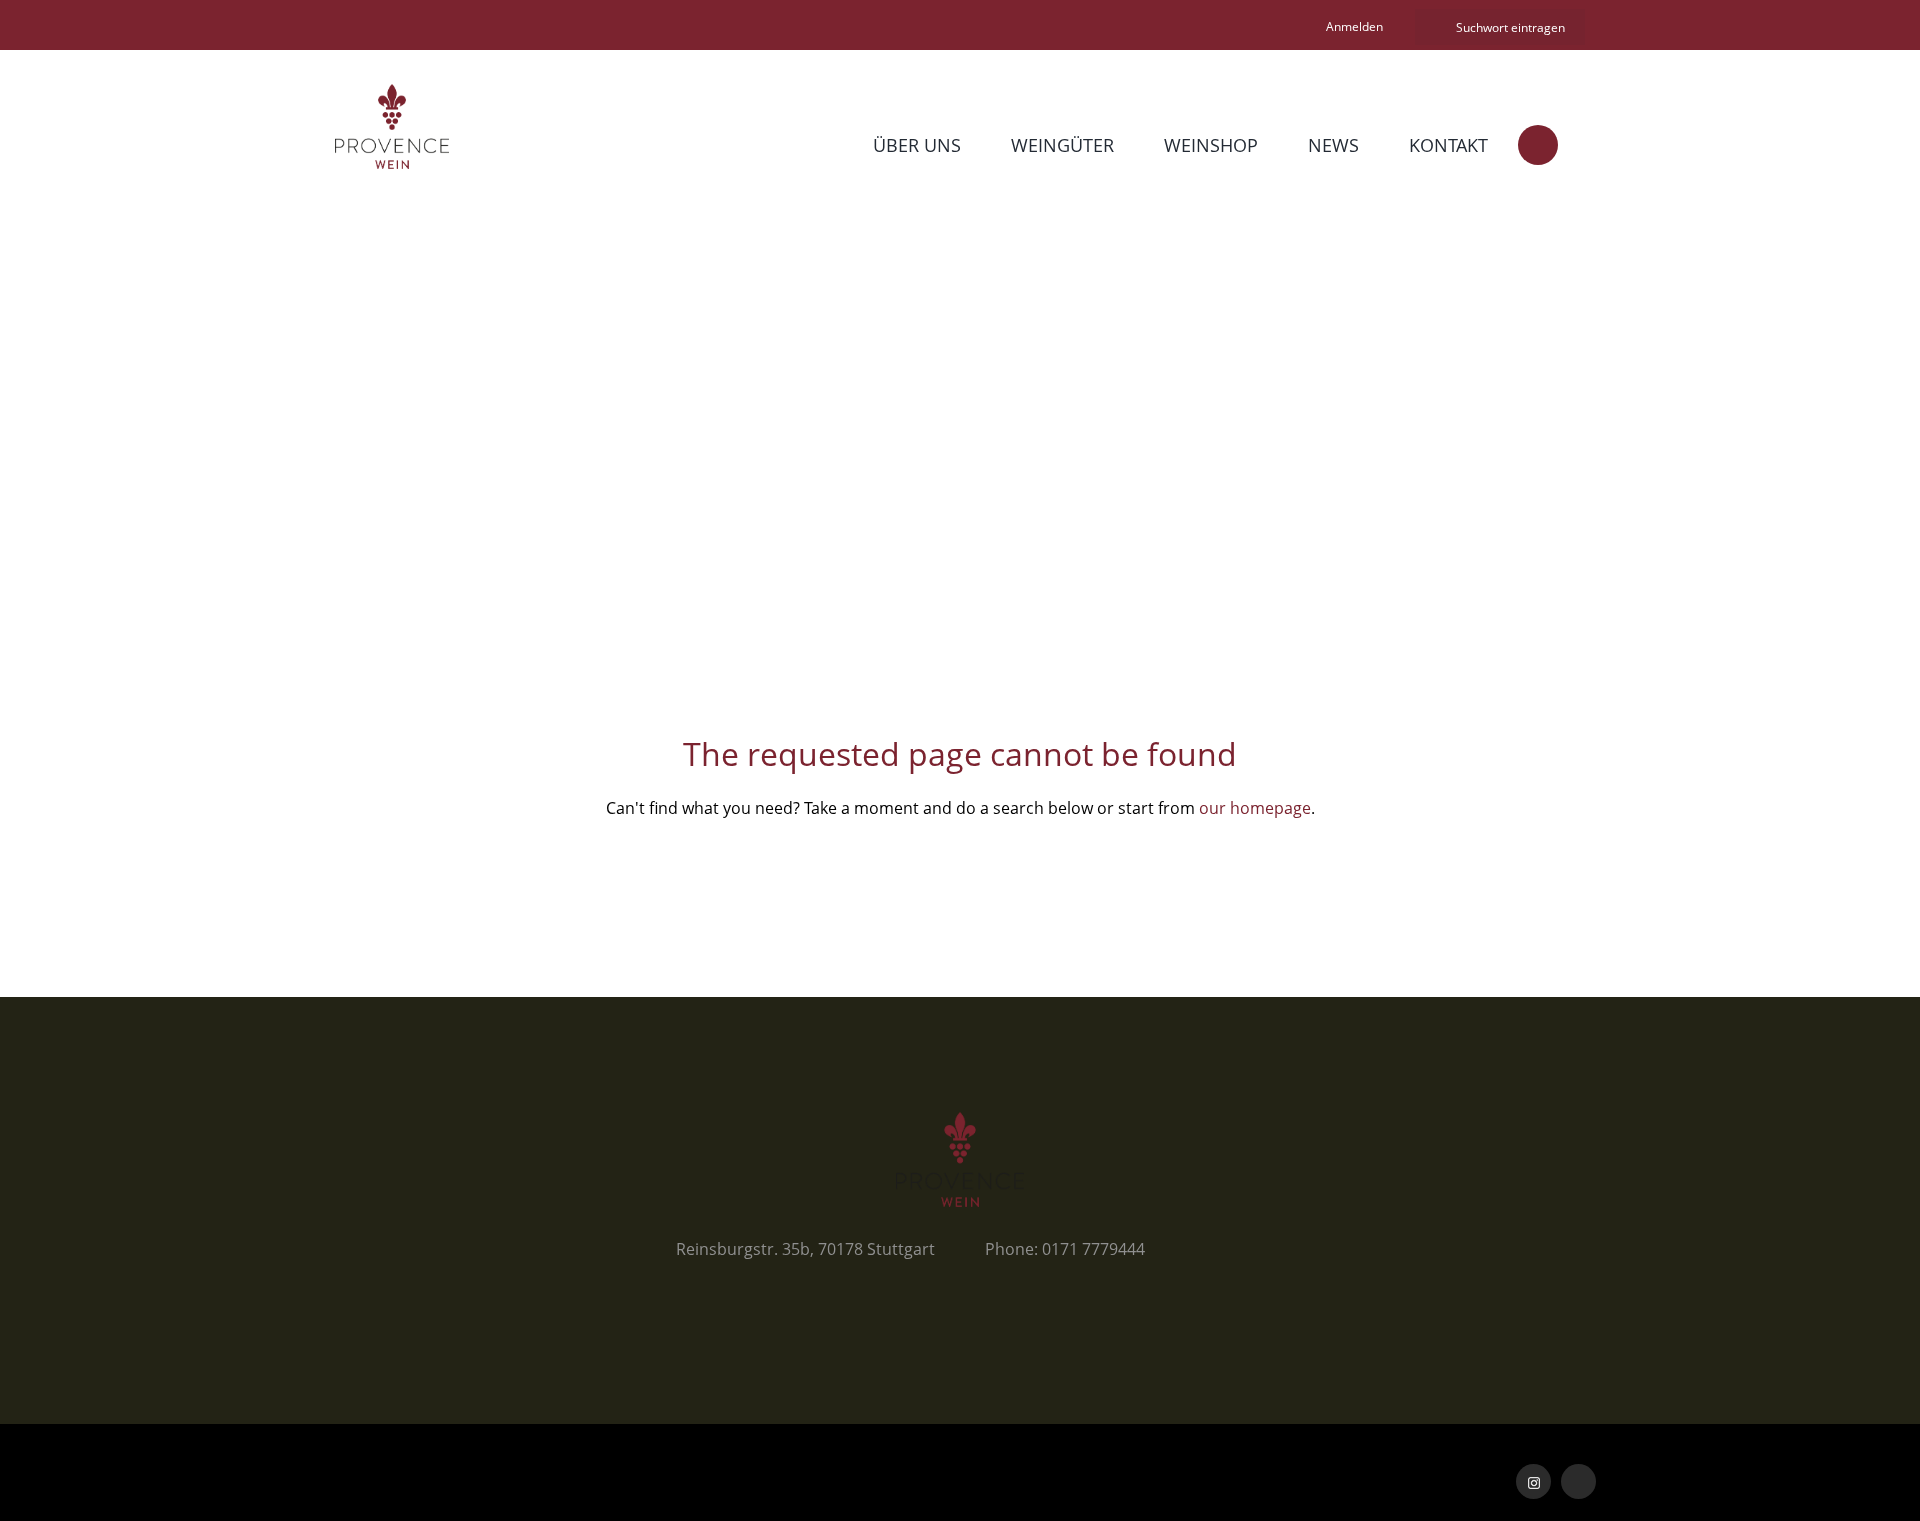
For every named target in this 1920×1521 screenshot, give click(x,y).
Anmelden (1354, 26)
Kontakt (1448, 145)
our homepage (1255, 808)
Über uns (917, 145)
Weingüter (1062, 145)
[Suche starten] (1432, 27)
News (1333, 145)
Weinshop (1211, 145)
